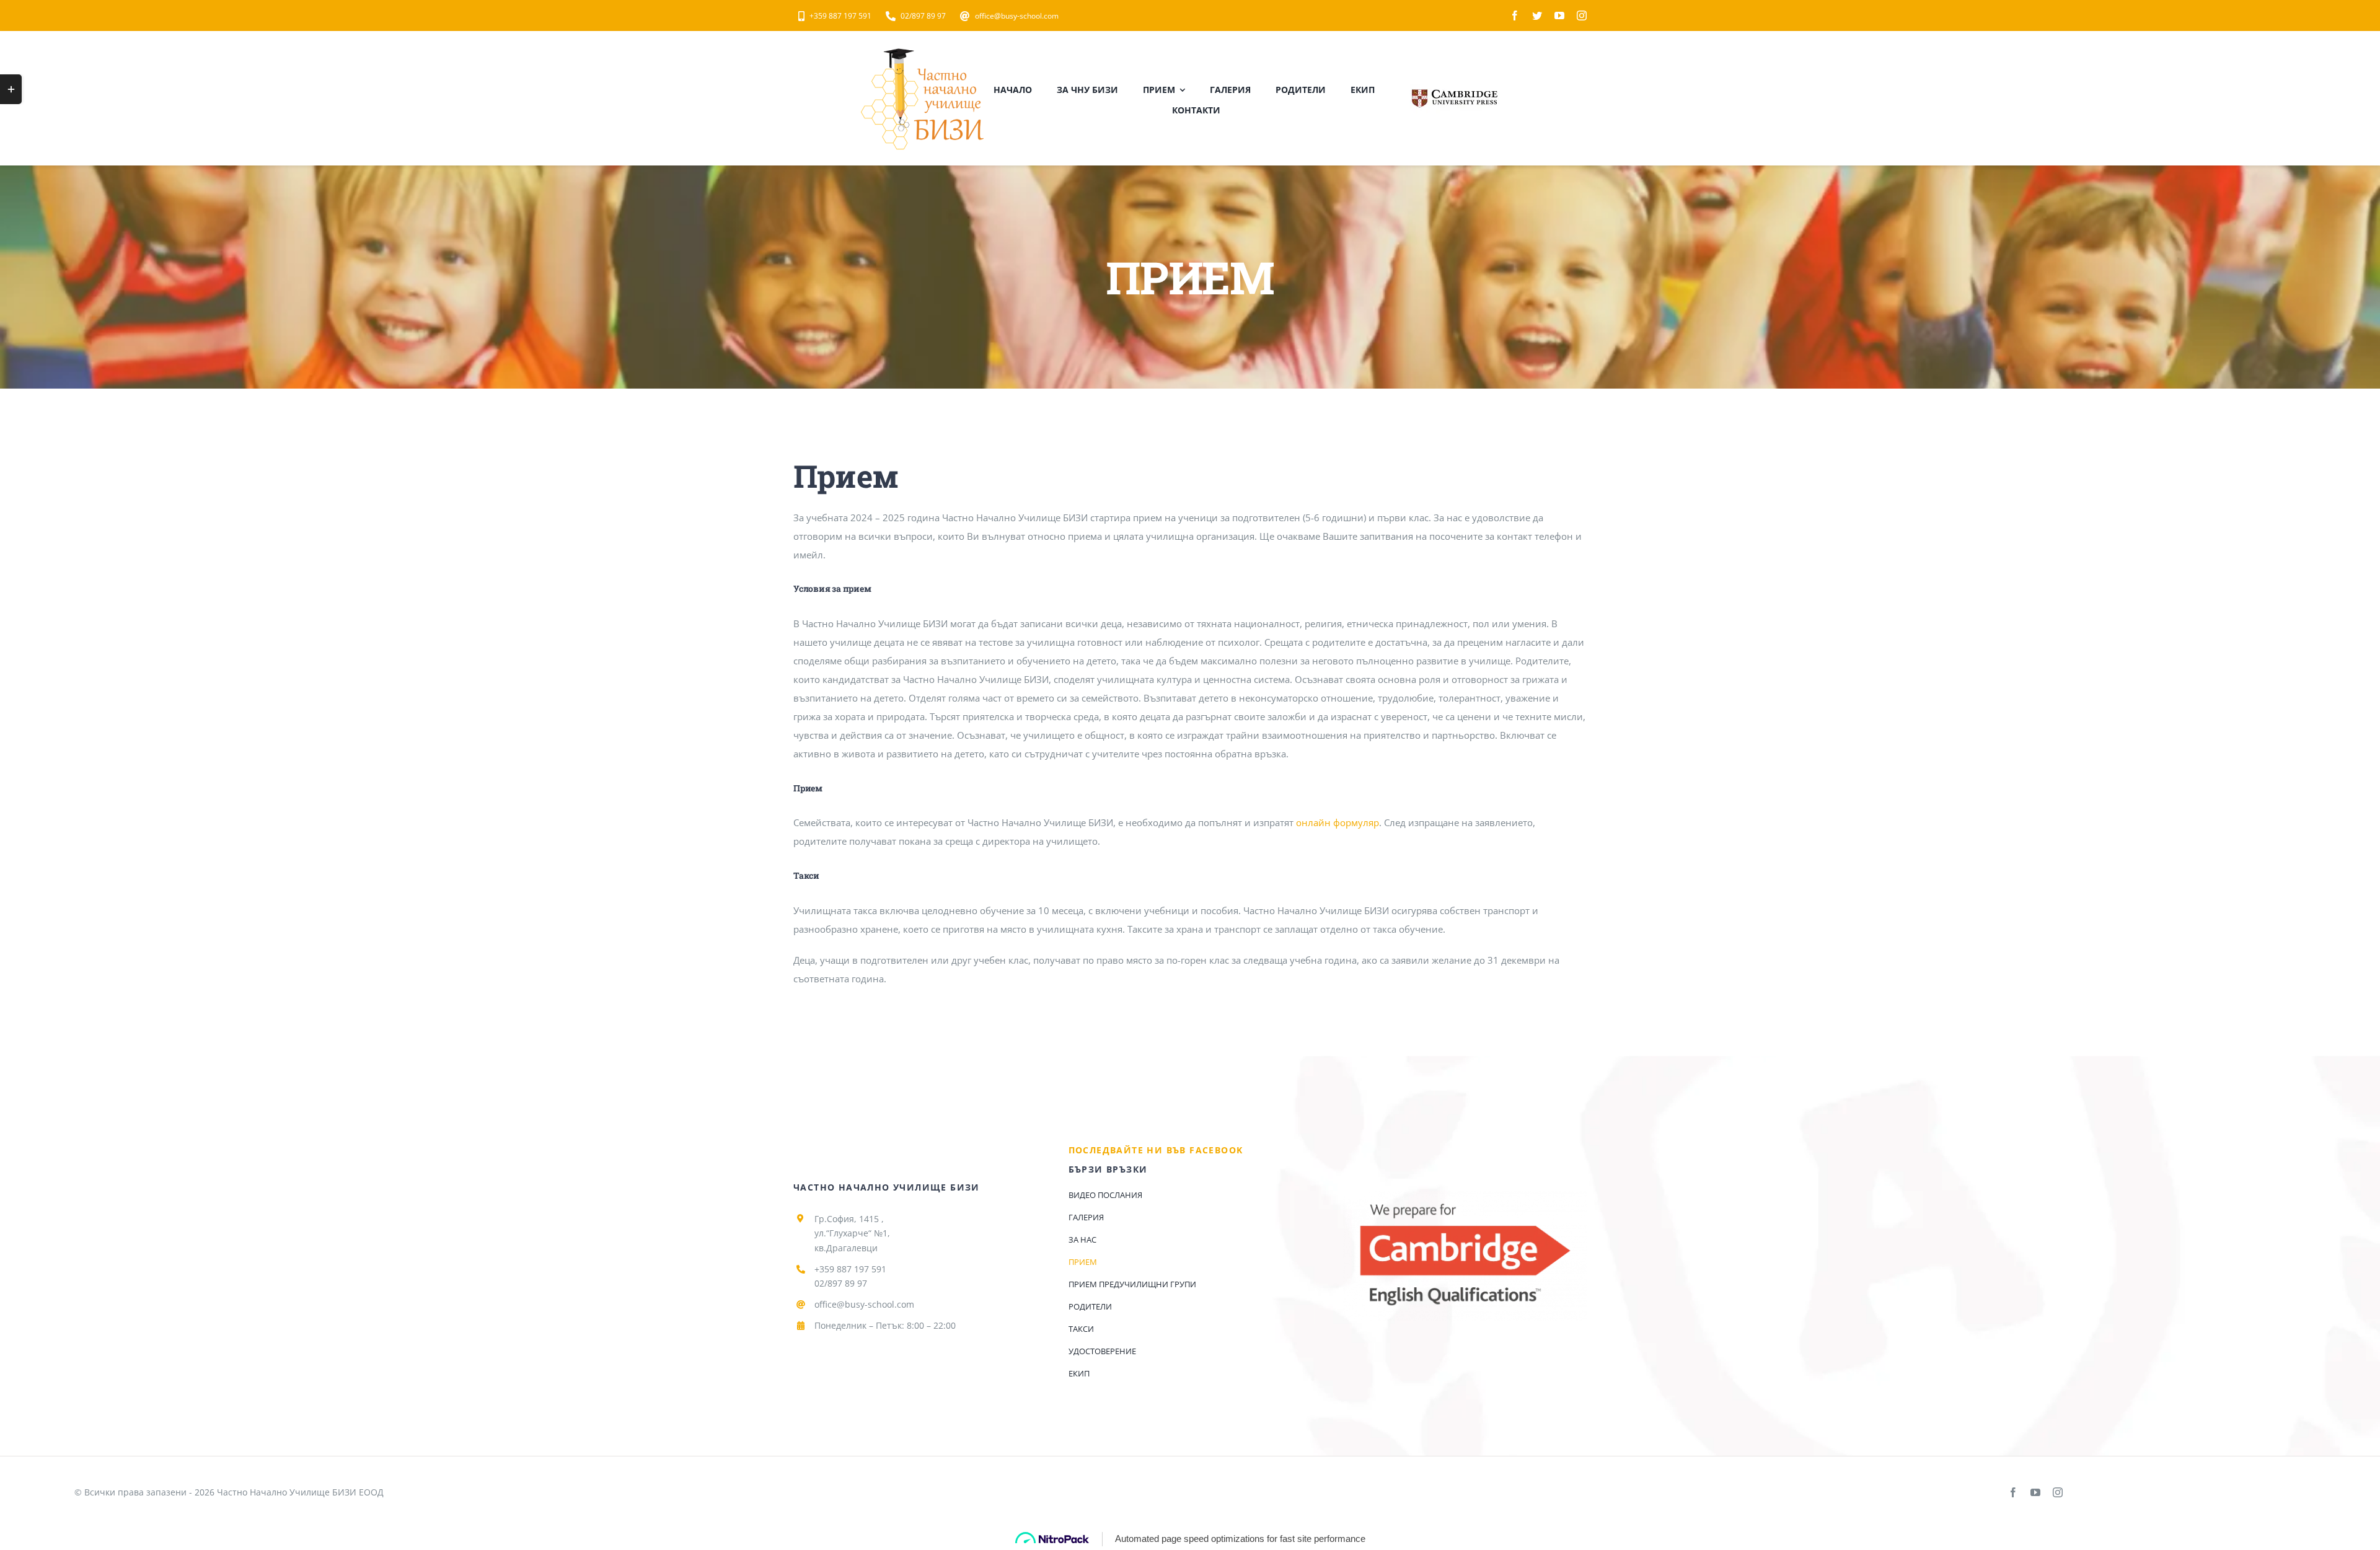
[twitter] (1537, 15)
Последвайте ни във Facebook (1156, 1150)
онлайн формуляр (1338, 822)
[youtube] (1559, 15)
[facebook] (1515, 15)
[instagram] (1582, 15)
